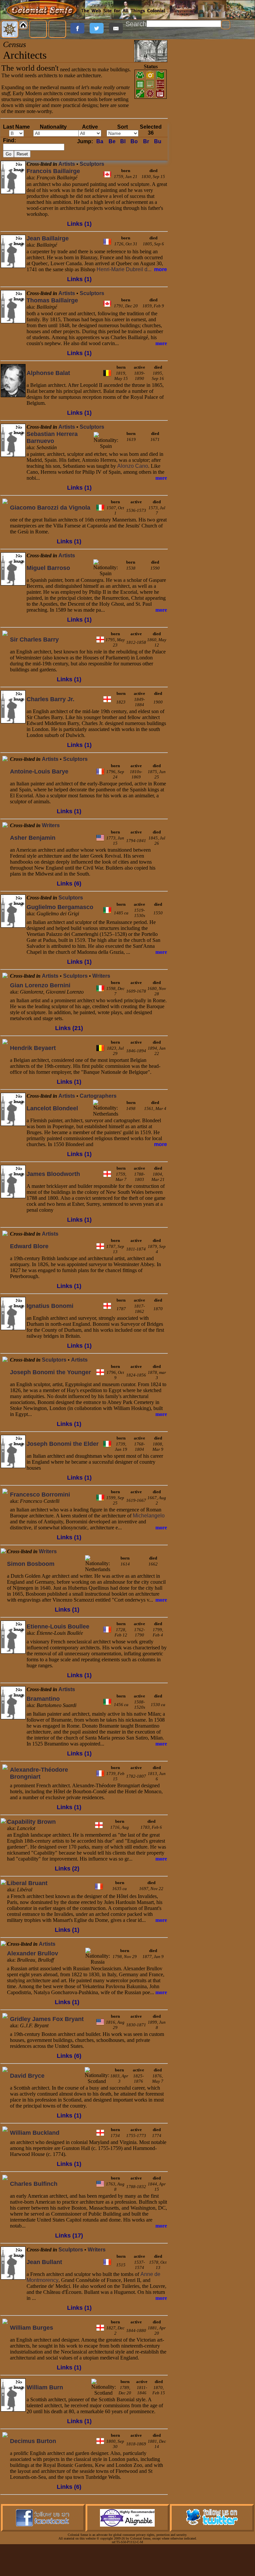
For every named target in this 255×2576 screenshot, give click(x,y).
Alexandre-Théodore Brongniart (39, 1773)
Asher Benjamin (33, 838)
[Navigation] (10, 29)
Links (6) (69, 884)
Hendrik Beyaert (33, 1048)
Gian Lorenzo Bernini (40, 985)
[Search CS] (226, 25)
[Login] (57, 29)
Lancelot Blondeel (52, 1108)
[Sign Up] (38, 29)
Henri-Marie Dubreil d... (124, 269)
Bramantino (43, 1699)
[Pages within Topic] (105, 51)
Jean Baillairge (48, 238)
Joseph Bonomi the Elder (63, 1444)
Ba (100, 141)
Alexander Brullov (33, 1953)
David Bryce (27, 2076)
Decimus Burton (33, 2441)
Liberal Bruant (27, 1883)
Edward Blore (29, 1246)
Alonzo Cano (133, 466)
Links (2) (67, 1869)
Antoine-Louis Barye (39, 771)
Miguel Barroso (48, 568)
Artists (67, 164)
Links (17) (69, 2236)
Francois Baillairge (53, 171)
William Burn (45, 2387)
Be (112, 141)
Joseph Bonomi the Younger (50, 1372)
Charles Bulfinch (34, 2184)
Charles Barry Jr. (50, 699)
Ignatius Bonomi (50, 1306)
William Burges (32, 2328)
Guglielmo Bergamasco (60, 907)
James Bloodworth (53, 1174)
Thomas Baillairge (52, 300)
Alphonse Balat (48, 373)
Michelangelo (149, 1516)
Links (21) (69, 1028)
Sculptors (92, 164)
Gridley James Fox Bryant (47, 2019)
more (161, 269)
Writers (51, 825)
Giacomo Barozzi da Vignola (50, 508)
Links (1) (79, 224)
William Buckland (35, 2133)
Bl (123, 141)
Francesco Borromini (40, 1495)
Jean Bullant (44, 2262)
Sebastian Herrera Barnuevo (52, 437)
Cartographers (98, 1096)
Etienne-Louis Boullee (58, 1626)
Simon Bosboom (31, 1564)
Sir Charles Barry (34, 640)
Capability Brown (31, 1822)
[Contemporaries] (13, 403)
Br (146, 141)
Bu (158, 141)
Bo (134, 141)
